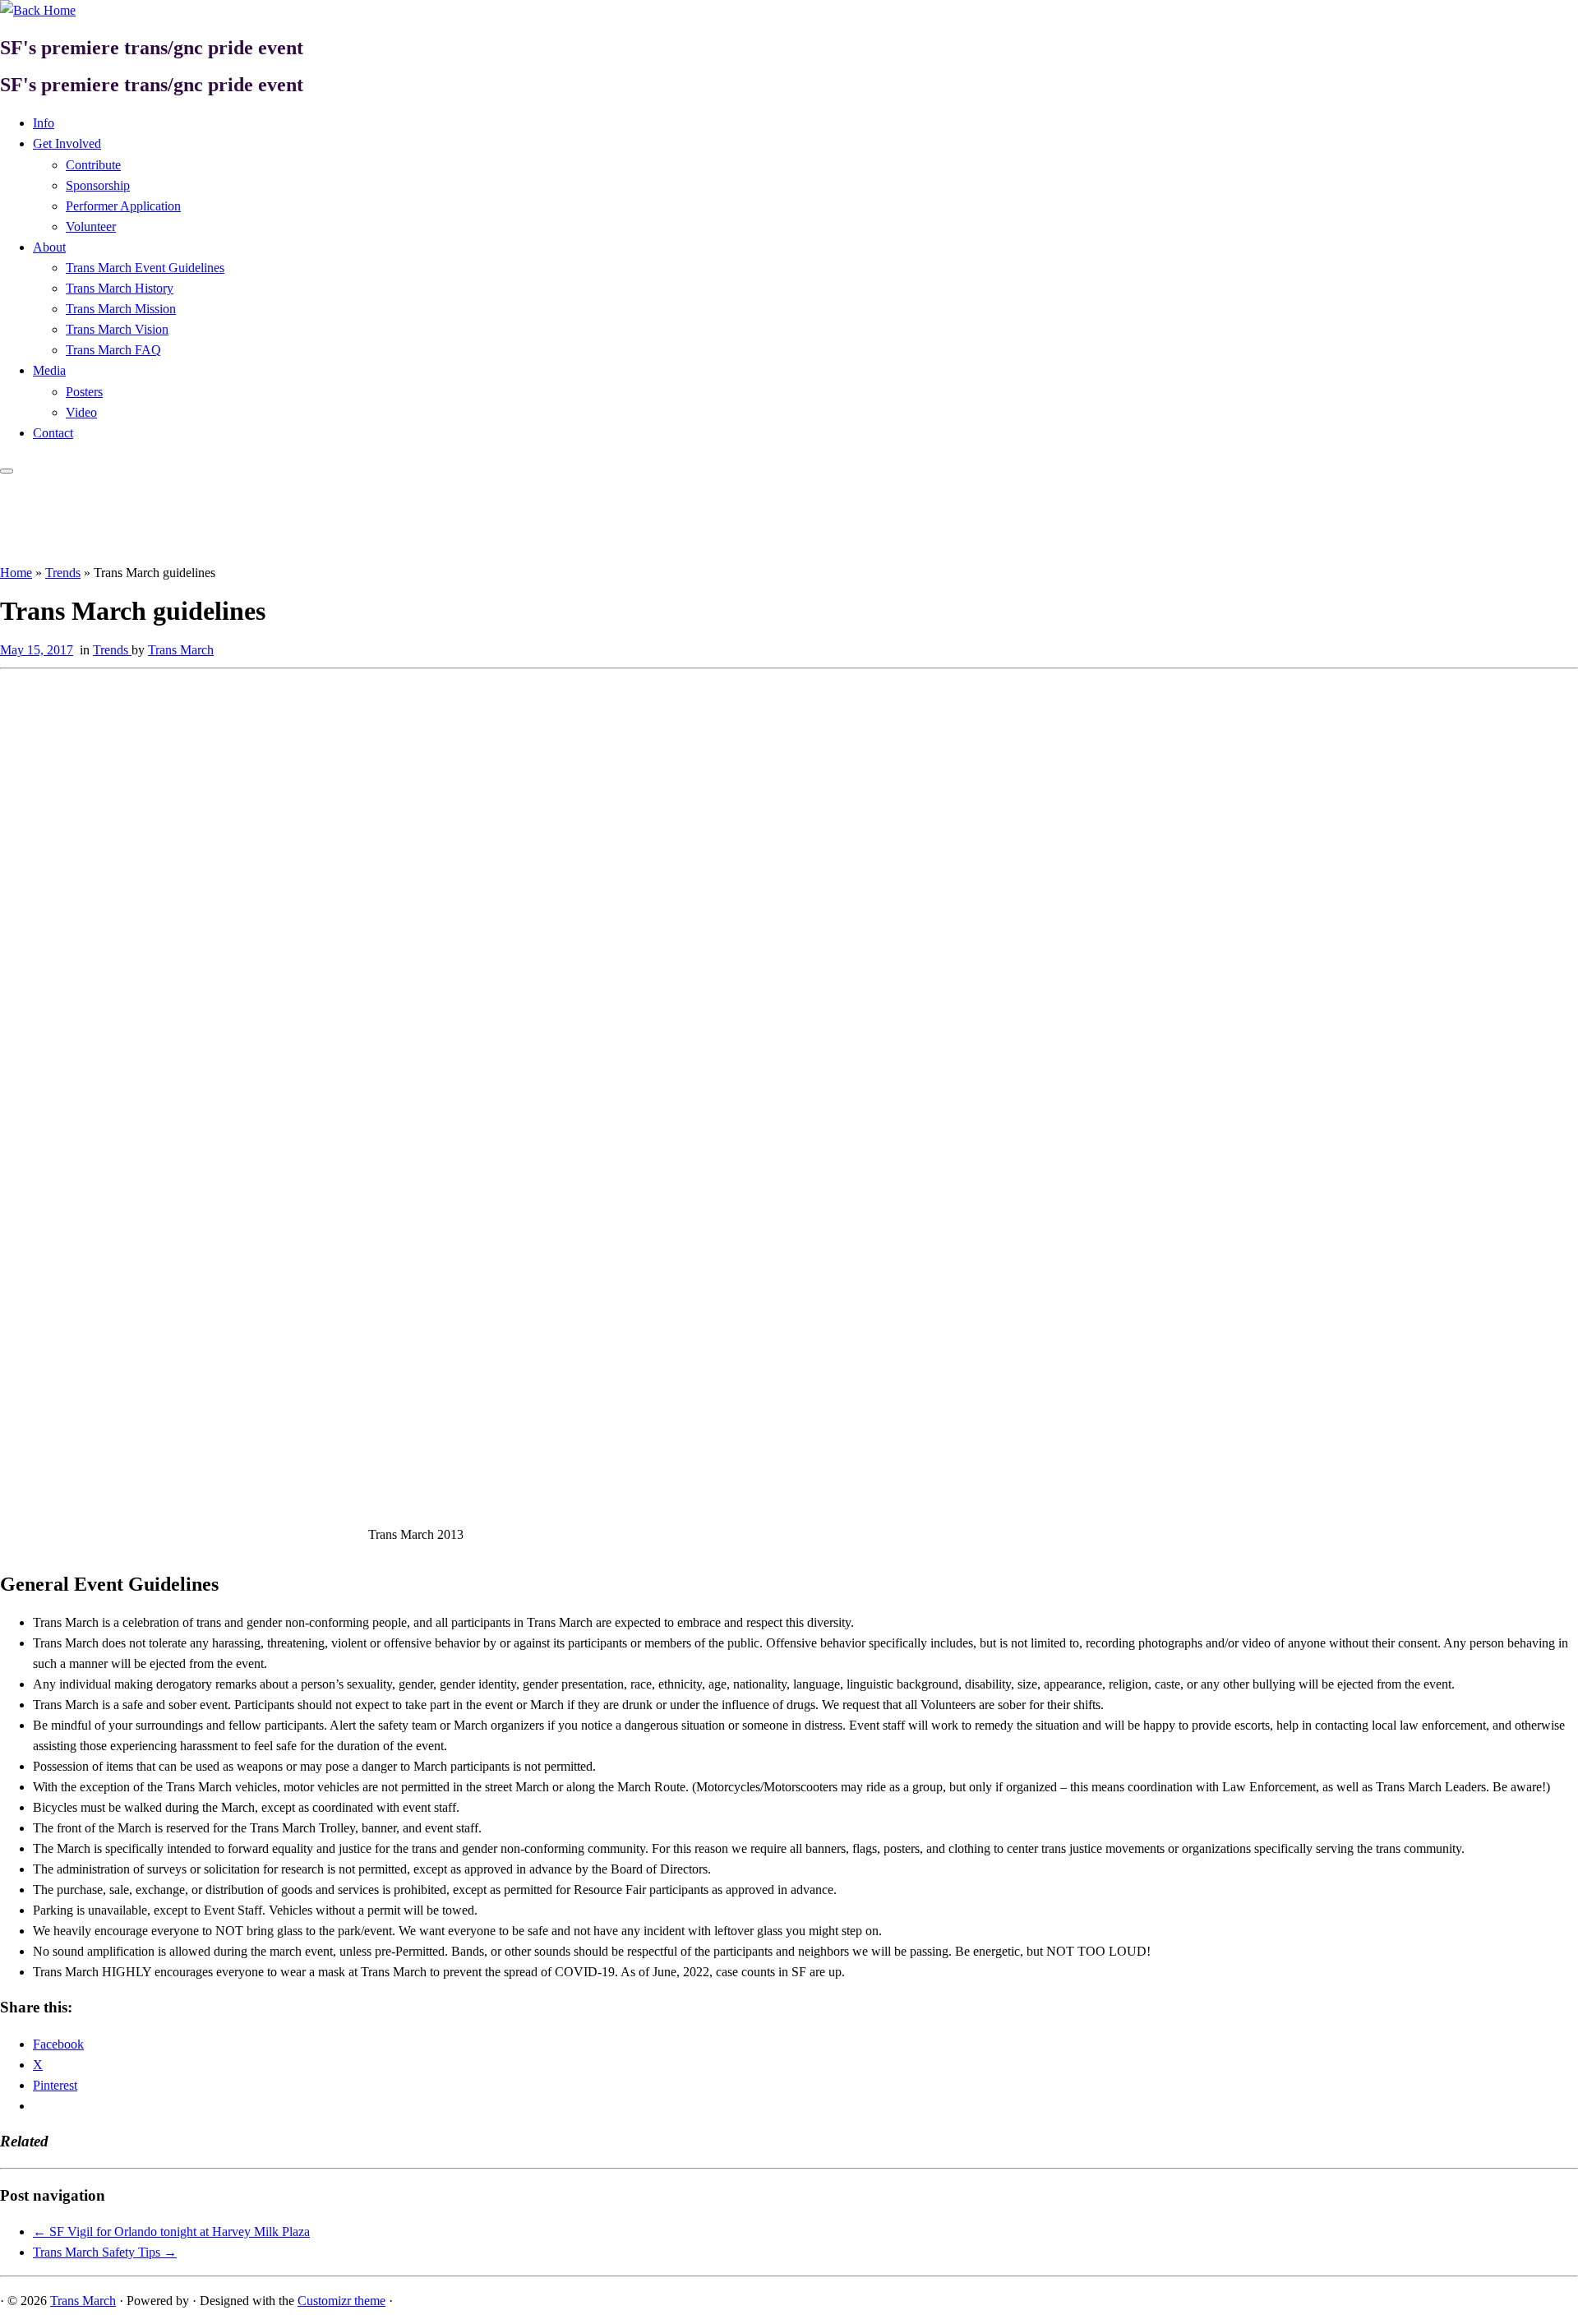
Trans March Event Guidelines (145, 268)
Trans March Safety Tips (105, 2252)
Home (16, 573)
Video (81, 412)
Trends (63, 573)
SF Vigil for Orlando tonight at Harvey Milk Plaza (171, 2232)
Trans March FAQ (113, 350)
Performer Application (123, 206)
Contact (53, 433)
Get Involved (67, 143)
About (49, 247)
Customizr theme (341, 2301)
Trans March (181, 650)
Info (44, 123)
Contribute (93, 165)
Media (49, 370)
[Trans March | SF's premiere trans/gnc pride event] (38, 10)
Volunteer (91, 226)
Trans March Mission (121, 309)
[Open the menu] (7, 471)
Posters (84, 392)
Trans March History (120, 288)
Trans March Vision (117, 329)
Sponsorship (98, 185)
